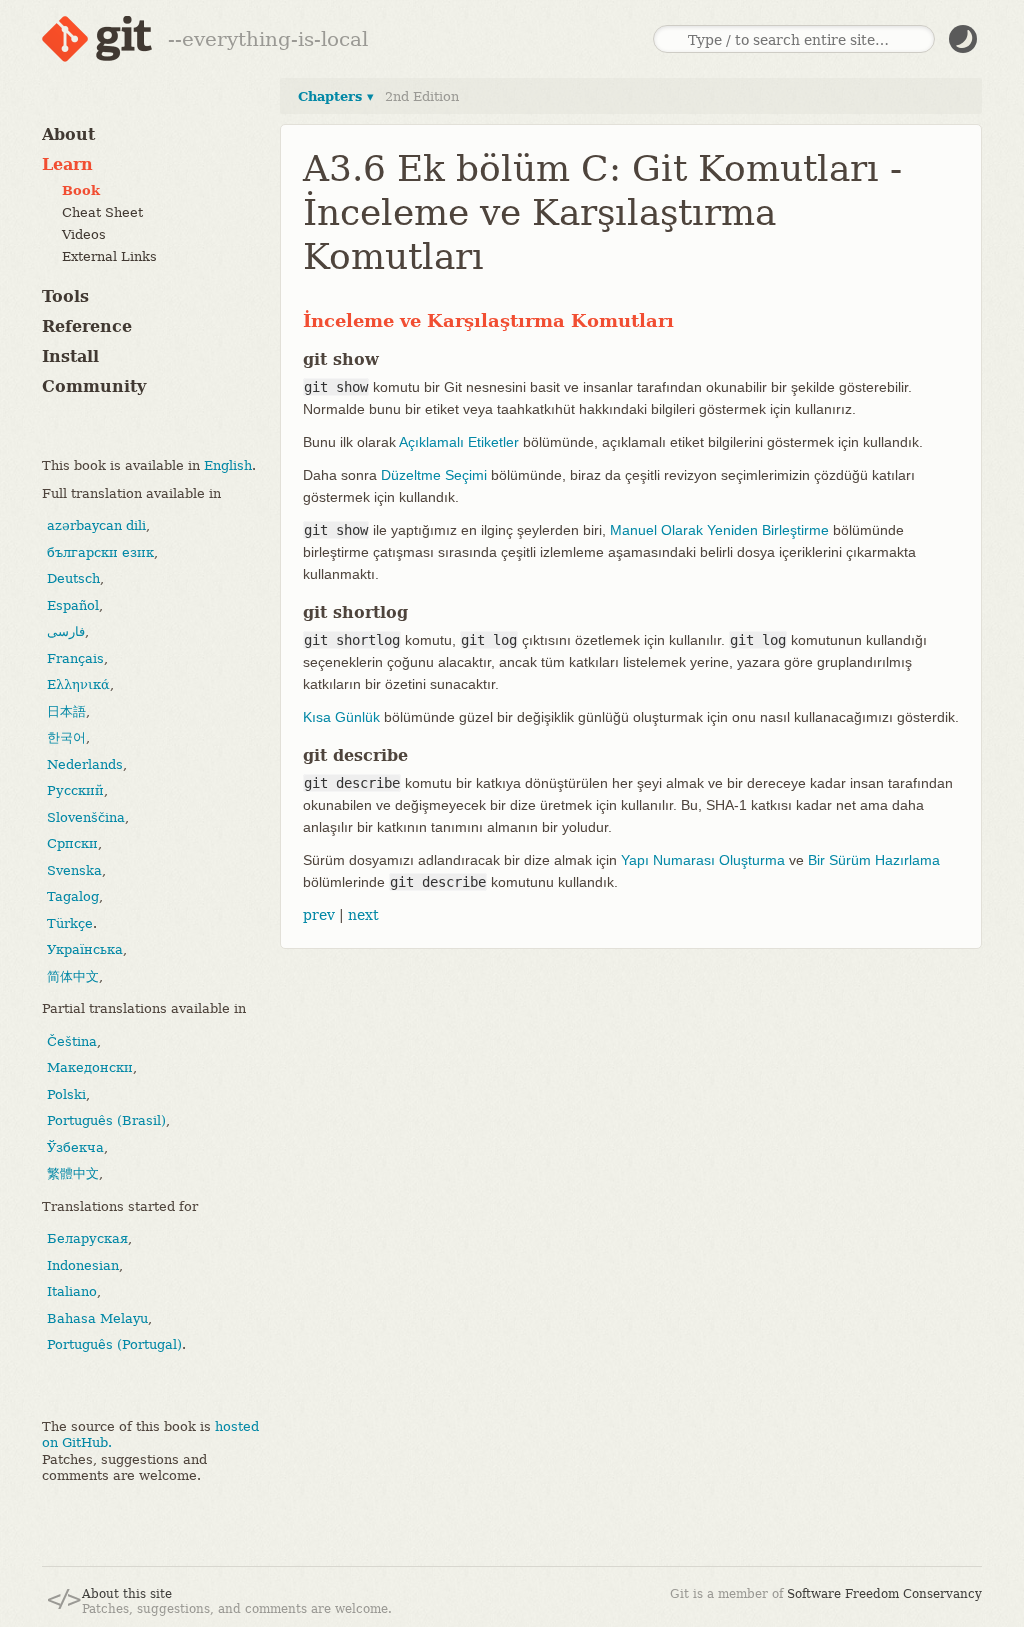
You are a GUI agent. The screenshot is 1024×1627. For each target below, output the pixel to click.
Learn (67, 164)
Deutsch (73, 578)
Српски (72, 843)
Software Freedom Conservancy (884, 1594)
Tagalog (73, 896)
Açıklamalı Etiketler (459, 442)
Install (70, 356)
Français (75, 658)
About (68, 134)
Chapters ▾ (336, 96)
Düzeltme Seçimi (434, 475)
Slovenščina (86, 817)
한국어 (66, 737)
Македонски (90, 1067)
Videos (84, 234)
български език (100, 552)
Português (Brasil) (106, 1120)
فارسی (66, 631)
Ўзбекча (75, 1147)
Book (81, 190)
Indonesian (83, 1265)
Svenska (74, 870)
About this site (127, 1594)
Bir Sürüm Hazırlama (874, 860)
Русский (75, 790)
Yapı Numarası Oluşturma (703, 860)
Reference (87, 326)
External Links (109, 256)
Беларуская (87, 1238)
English (228, 465)
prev (319, 915)
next (363, 915)
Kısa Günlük (341, 717)
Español (73, 605)
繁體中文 (73, 1173)
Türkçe (70, 923)
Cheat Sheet (102, 212)
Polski (66, 1094)
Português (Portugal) (114, 1344)
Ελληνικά (78, 684)
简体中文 (73, 976)
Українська (85, 949)
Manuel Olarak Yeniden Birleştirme (719, 530)
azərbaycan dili (96, 525)
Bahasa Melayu (97, 1318)
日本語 (66, 711)
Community (94, 386)
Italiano (72, 1291)
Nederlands (85, 764)
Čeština (72, 1041)
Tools (65, 296)
